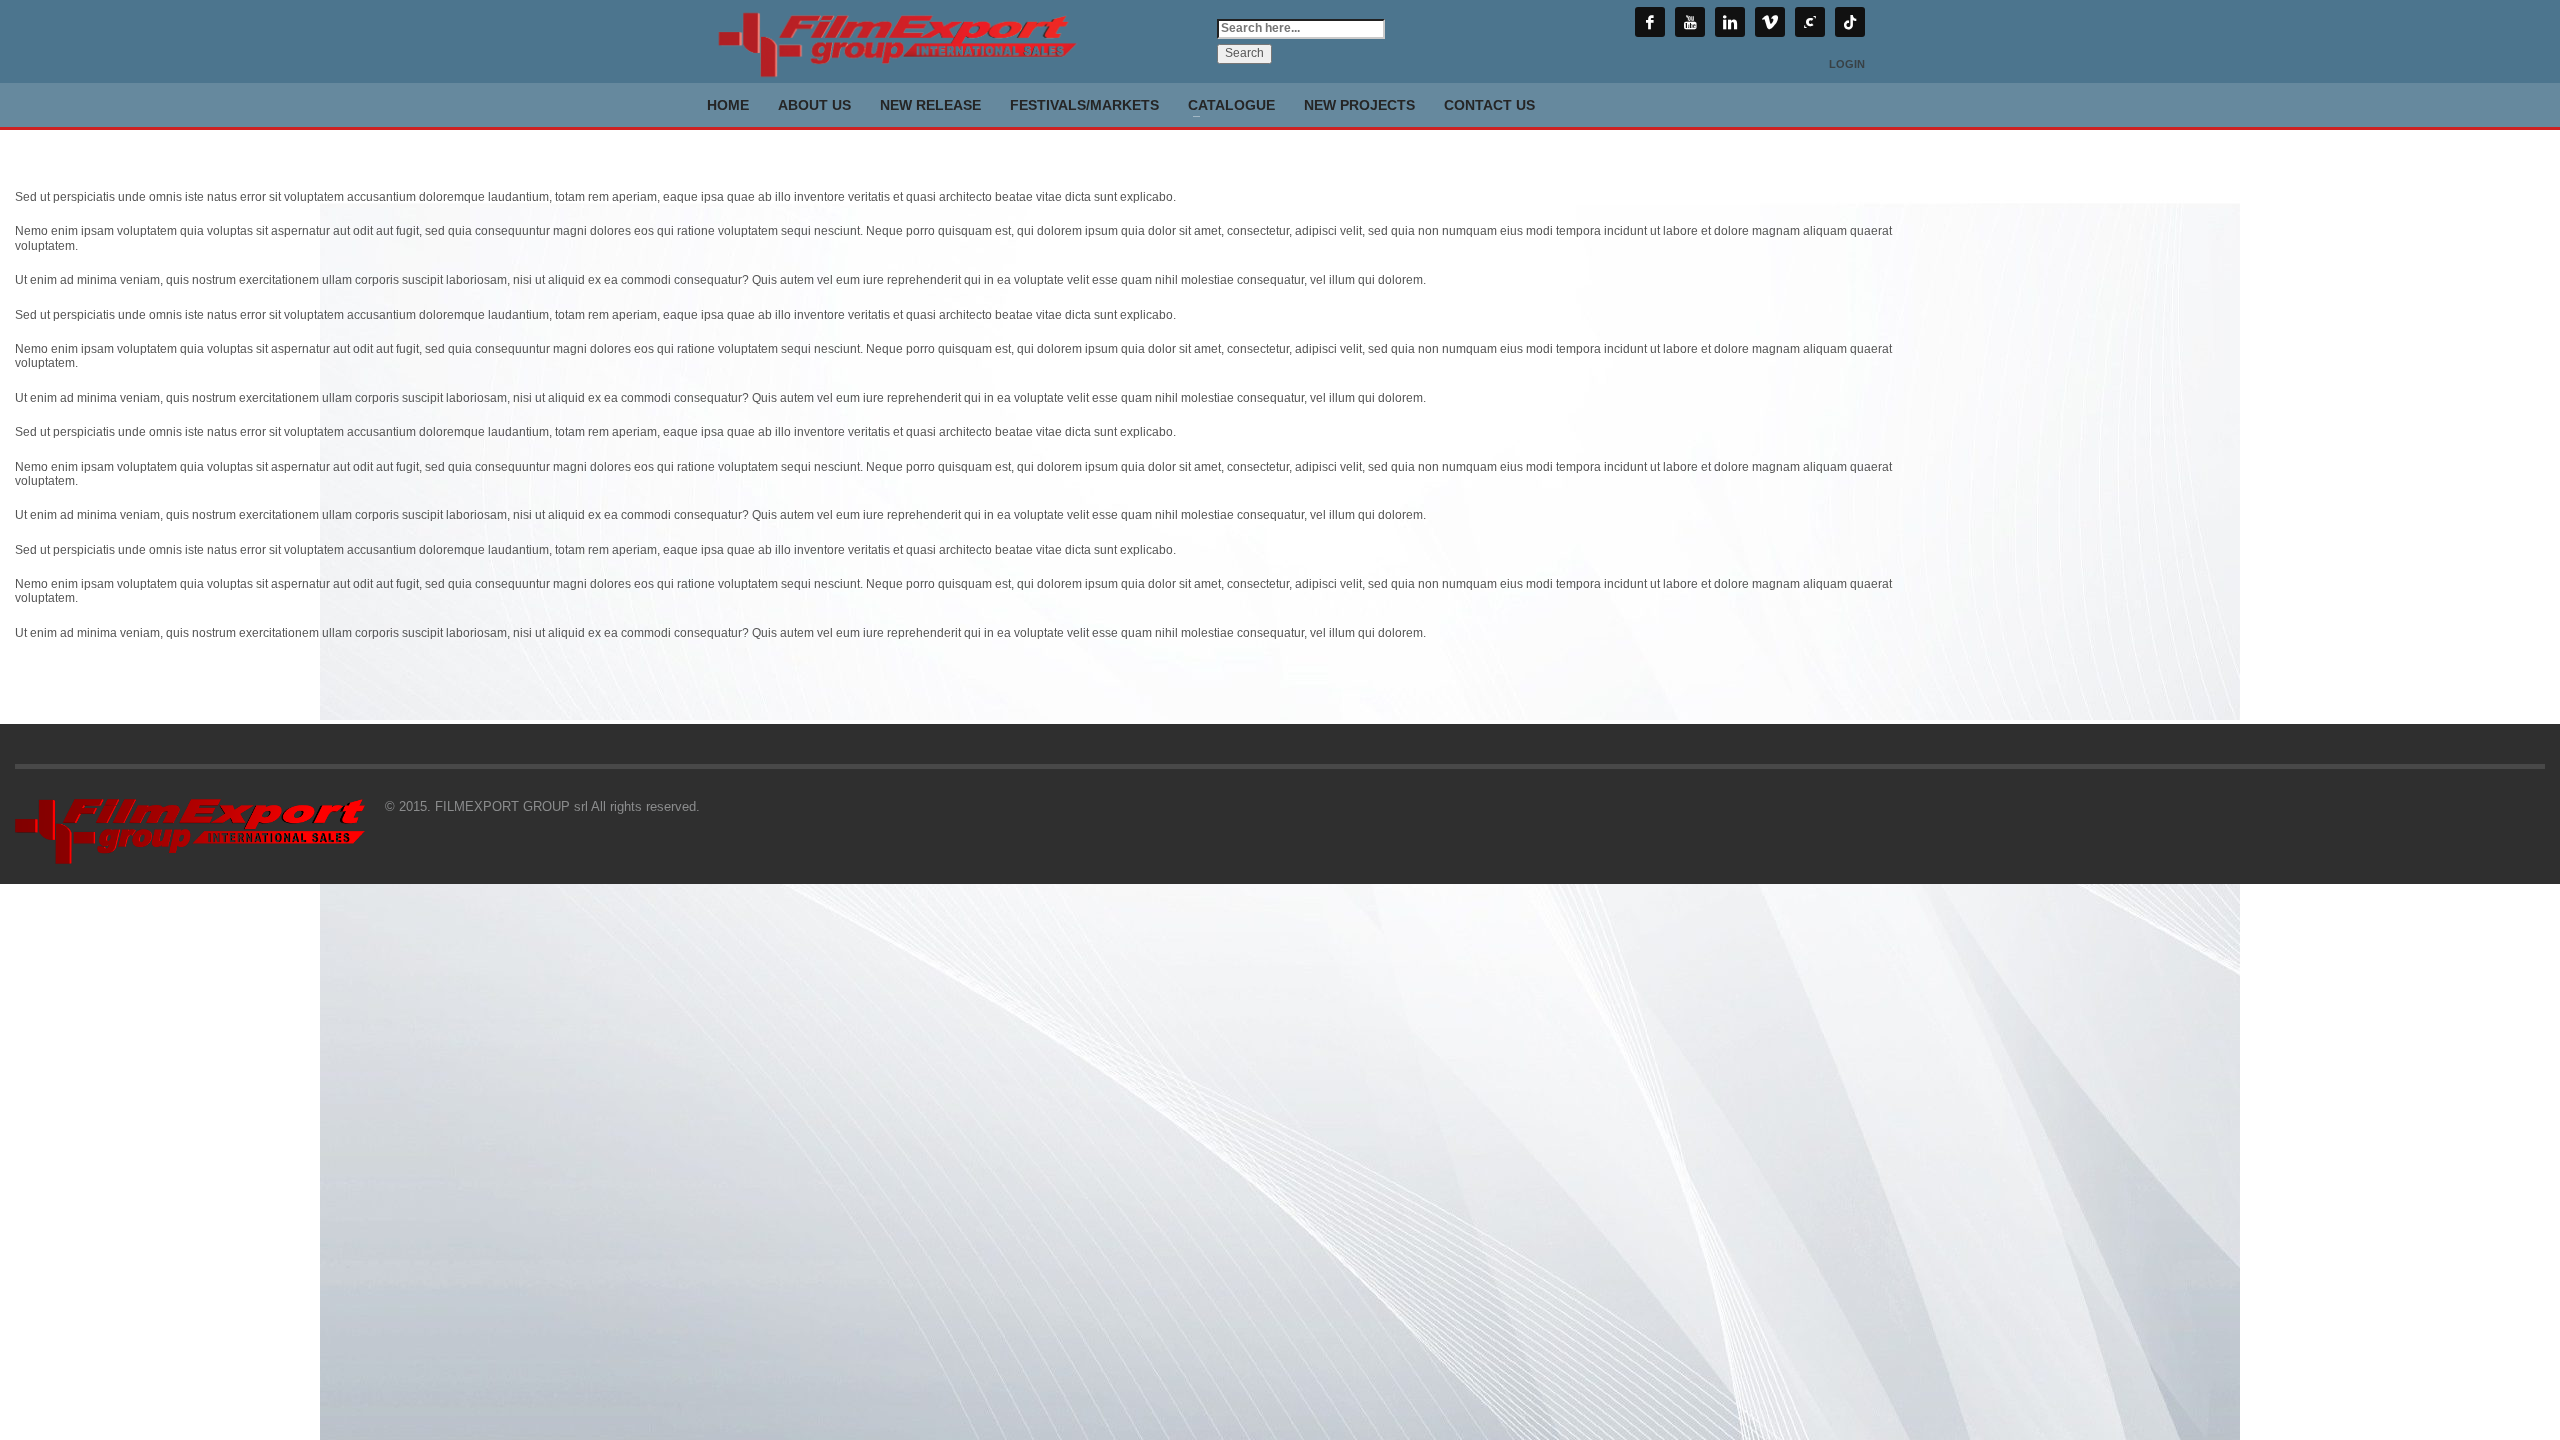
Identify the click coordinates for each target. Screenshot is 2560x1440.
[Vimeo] (1770, 22)
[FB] (1650, 22)
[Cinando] (1810, 22)
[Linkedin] (1730, 22)
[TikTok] (1850, 22)
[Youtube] (1690, 22)
